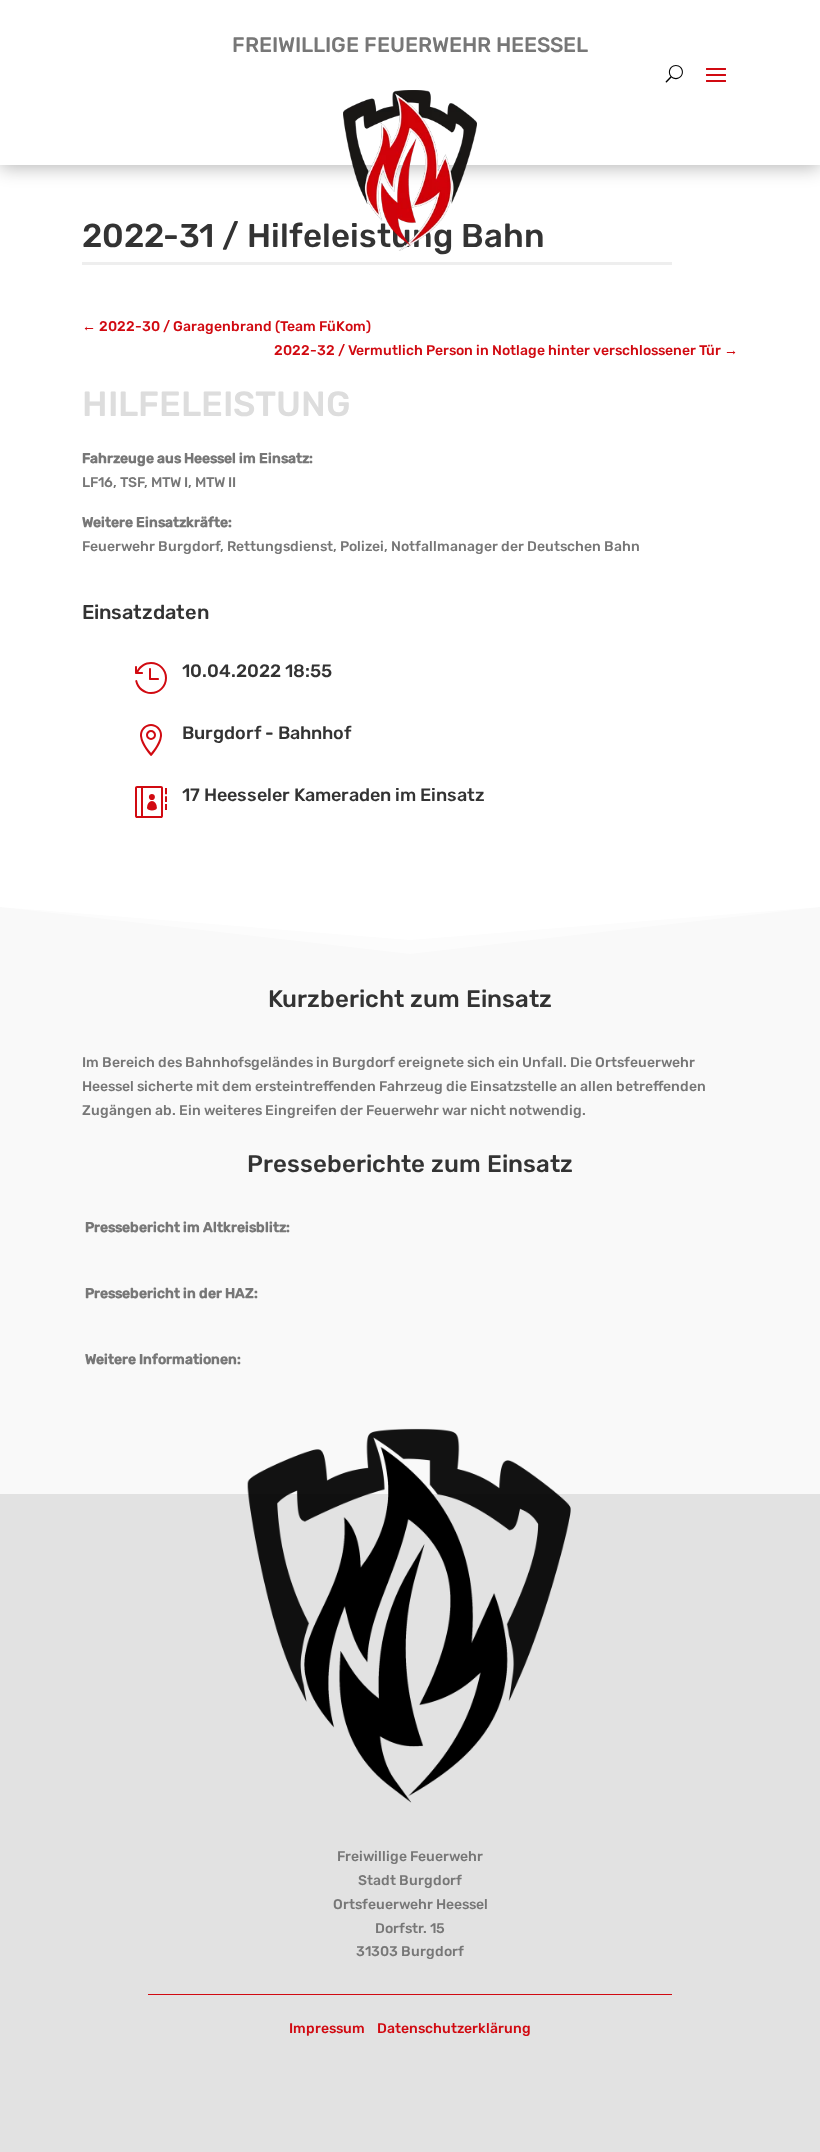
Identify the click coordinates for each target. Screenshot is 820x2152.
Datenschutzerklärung (454, 2028)
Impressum (327, 2028)
